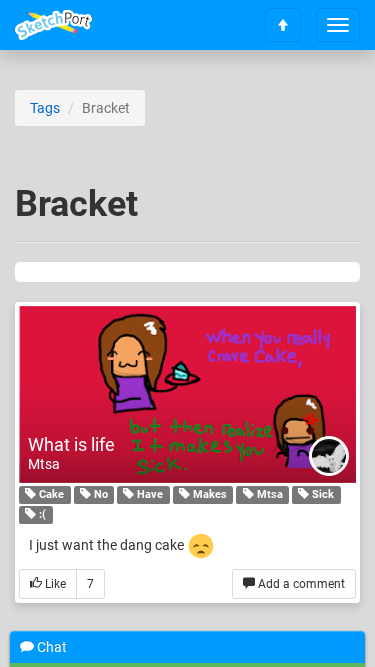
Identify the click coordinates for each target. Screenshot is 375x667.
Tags (45, 108)
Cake (50, 494)
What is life (71, 444)
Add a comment (300, 584)
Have (148, 494)
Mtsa (44, 464)
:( (41, 514)
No (99, 494)
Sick (321, 494)
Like (54, 584)
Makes (208, 494)
